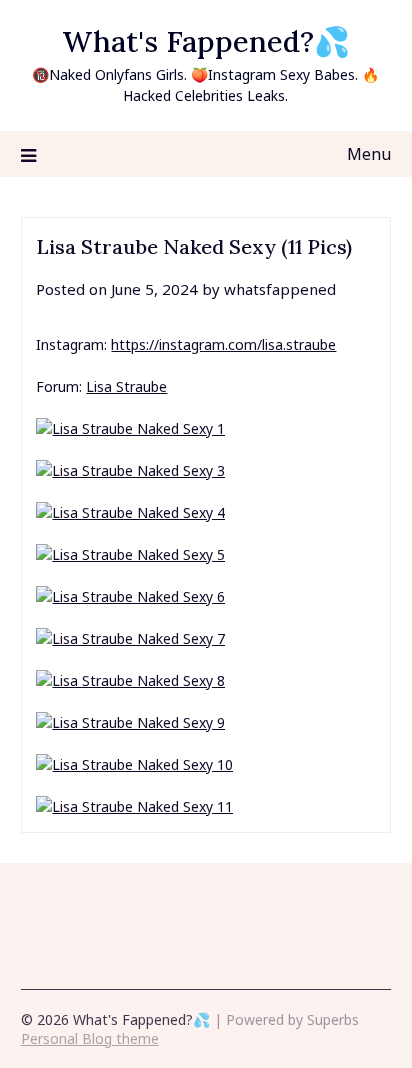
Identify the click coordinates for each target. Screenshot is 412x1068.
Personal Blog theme (90, 1038)
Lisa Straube (126, 386)
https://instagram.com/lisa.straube (223, 344)
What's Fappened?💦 (206, 41)
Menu (369, 154)
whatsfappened (280, 289)
